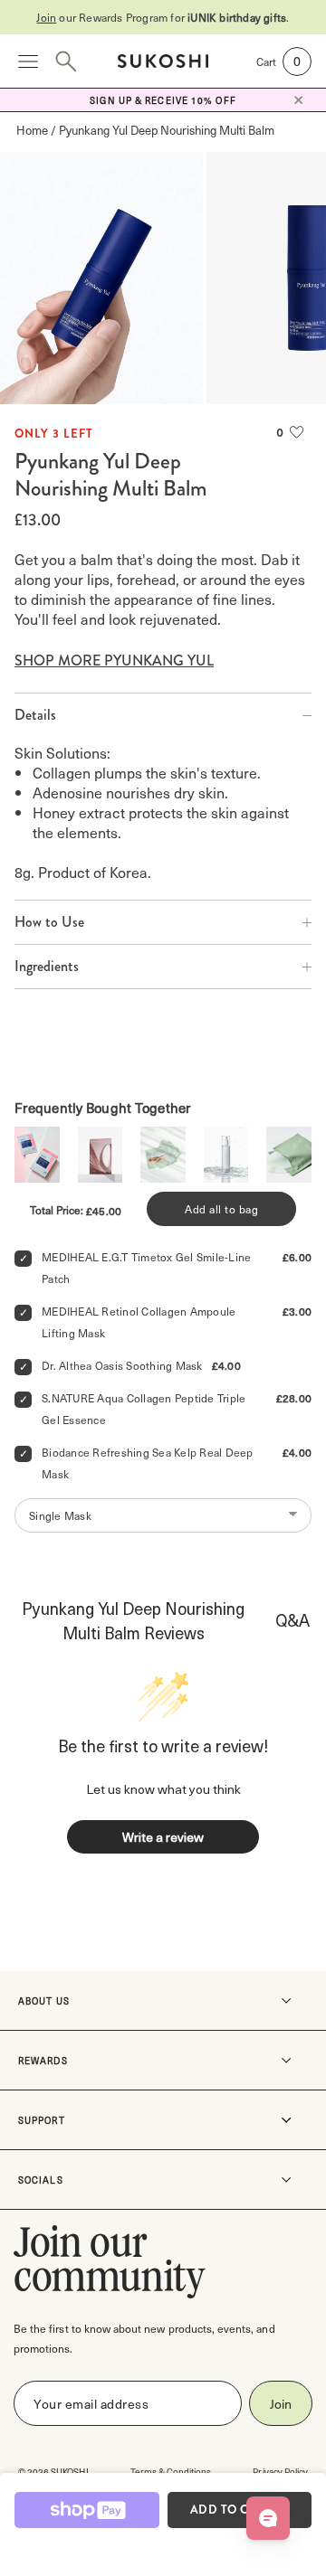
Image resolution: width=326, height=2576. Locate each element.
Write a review (163, 1837)
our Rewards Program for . (163, 17)
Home (32, 130)
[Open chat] (268, 2518)
